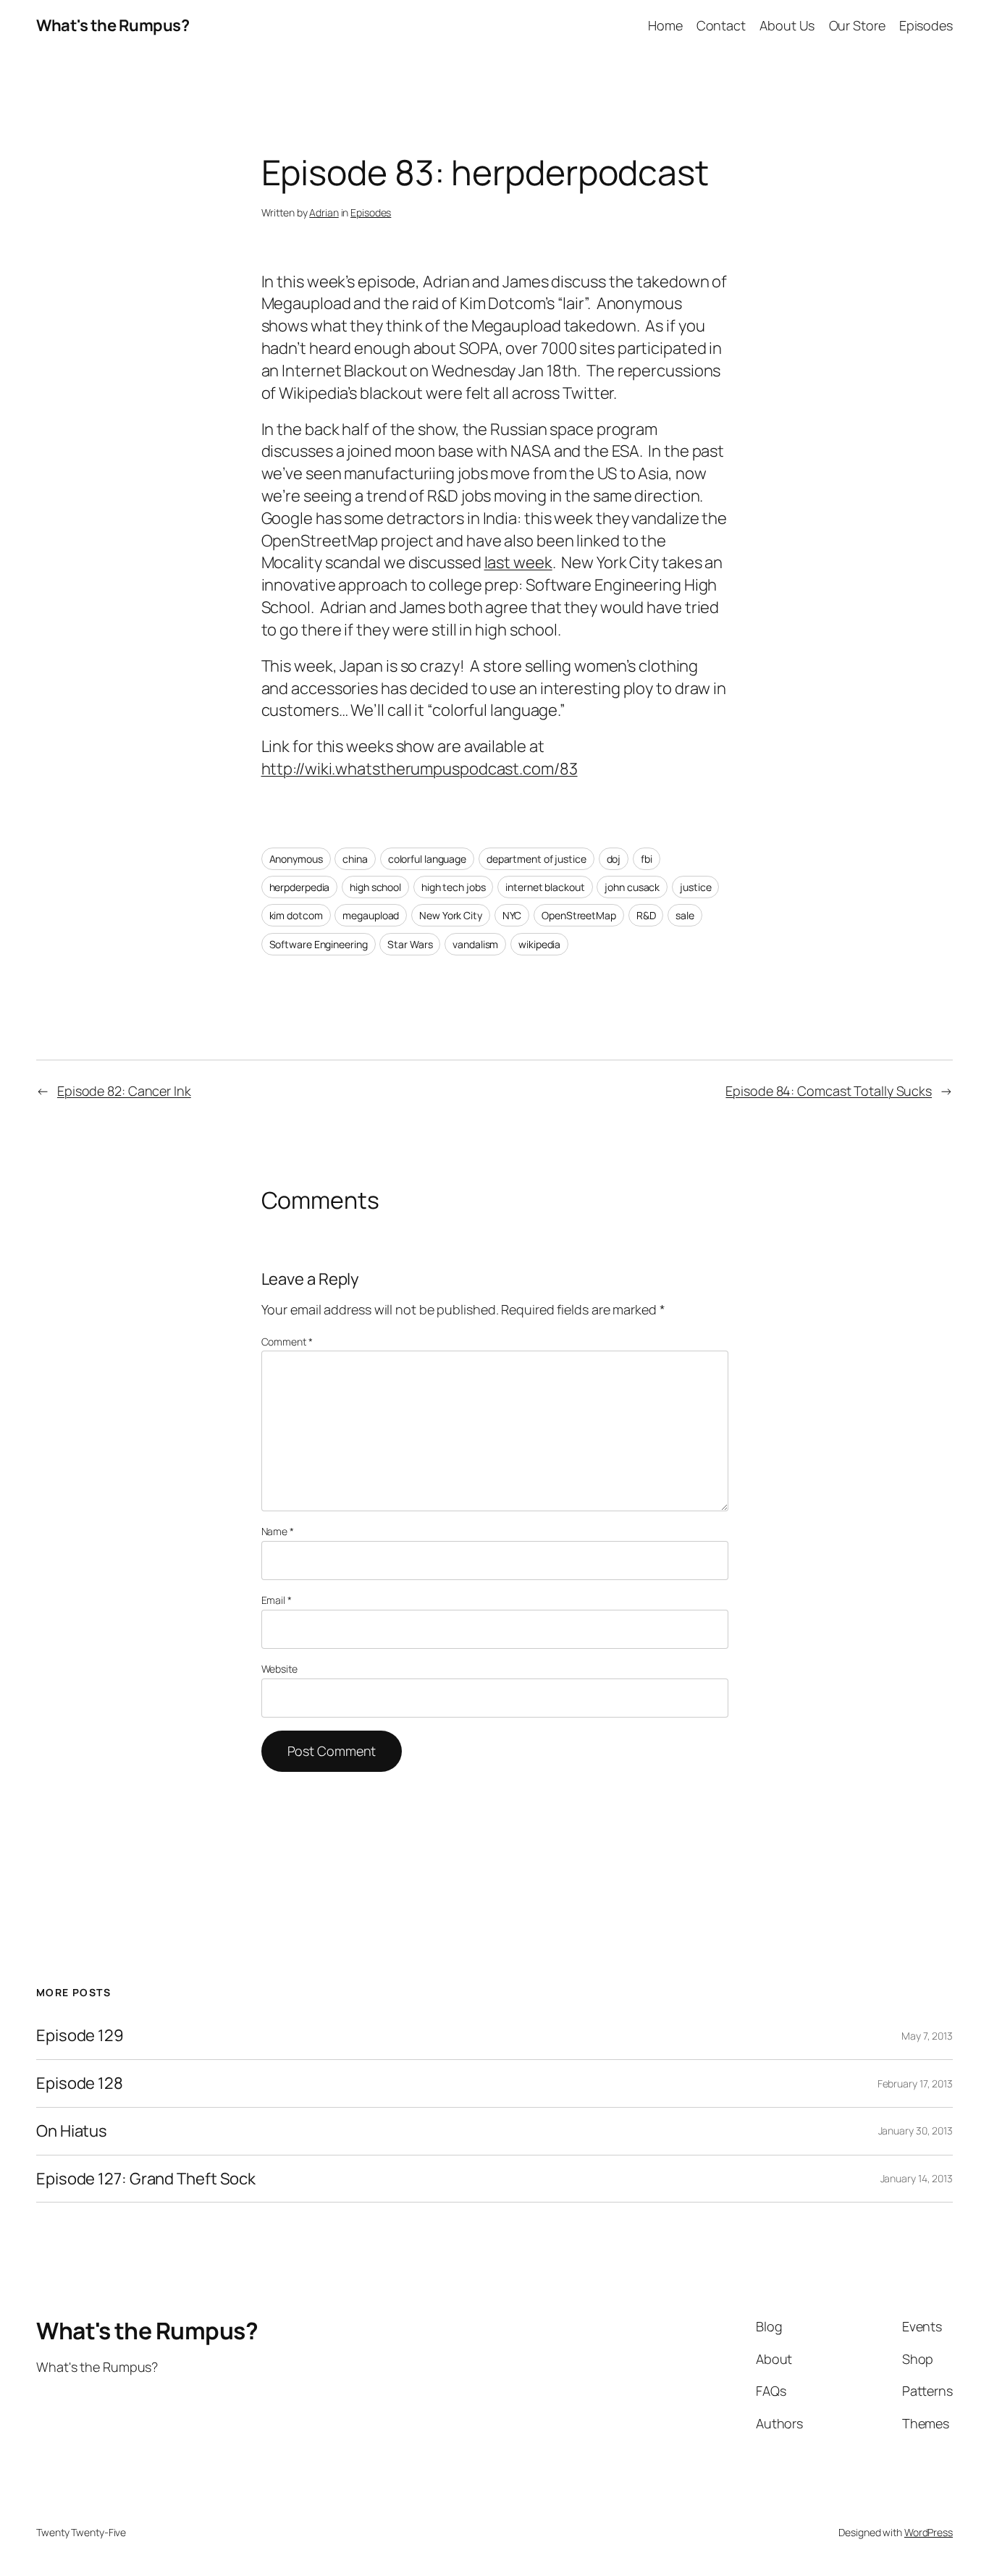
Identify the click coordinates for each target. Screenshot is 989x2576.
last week (518, 562)
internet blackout (545, 887)
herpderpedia (300, 887)
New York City (451, 915)
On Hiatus (72, 2131)
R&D (646, 915)
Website (279, 1669)
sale (685, 915)
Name (278, 1531)
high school (375, 887)
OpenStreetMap (579, 915)
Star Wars (410, 944)
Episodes (371, 212)
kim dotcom (296, 915)
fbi (647, 859)
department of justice (536, 859)
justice (695, 887)
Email (277, 1600)
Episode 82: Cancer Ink (124, 1091)
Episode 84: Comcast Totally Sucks (829, 1091)
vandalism (475, 944)
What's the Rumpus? (113, 25)
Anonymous (296, 859)
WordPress (929, 2532)
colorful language (427, 859)
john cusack (632, 887)
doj (614, 859)
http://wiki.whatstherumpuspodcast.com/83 (420, 769)
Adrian (324, 212)
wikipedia (539, 944)
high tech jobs (454, 887)
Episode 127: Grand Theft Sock (146, 2179)
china (355, 859)
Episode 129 (80, 2036)
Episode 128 (80, 2083)
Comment (287, 1342)
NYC (512, 915)
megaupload (371, 915)
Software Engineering (319, 944)
